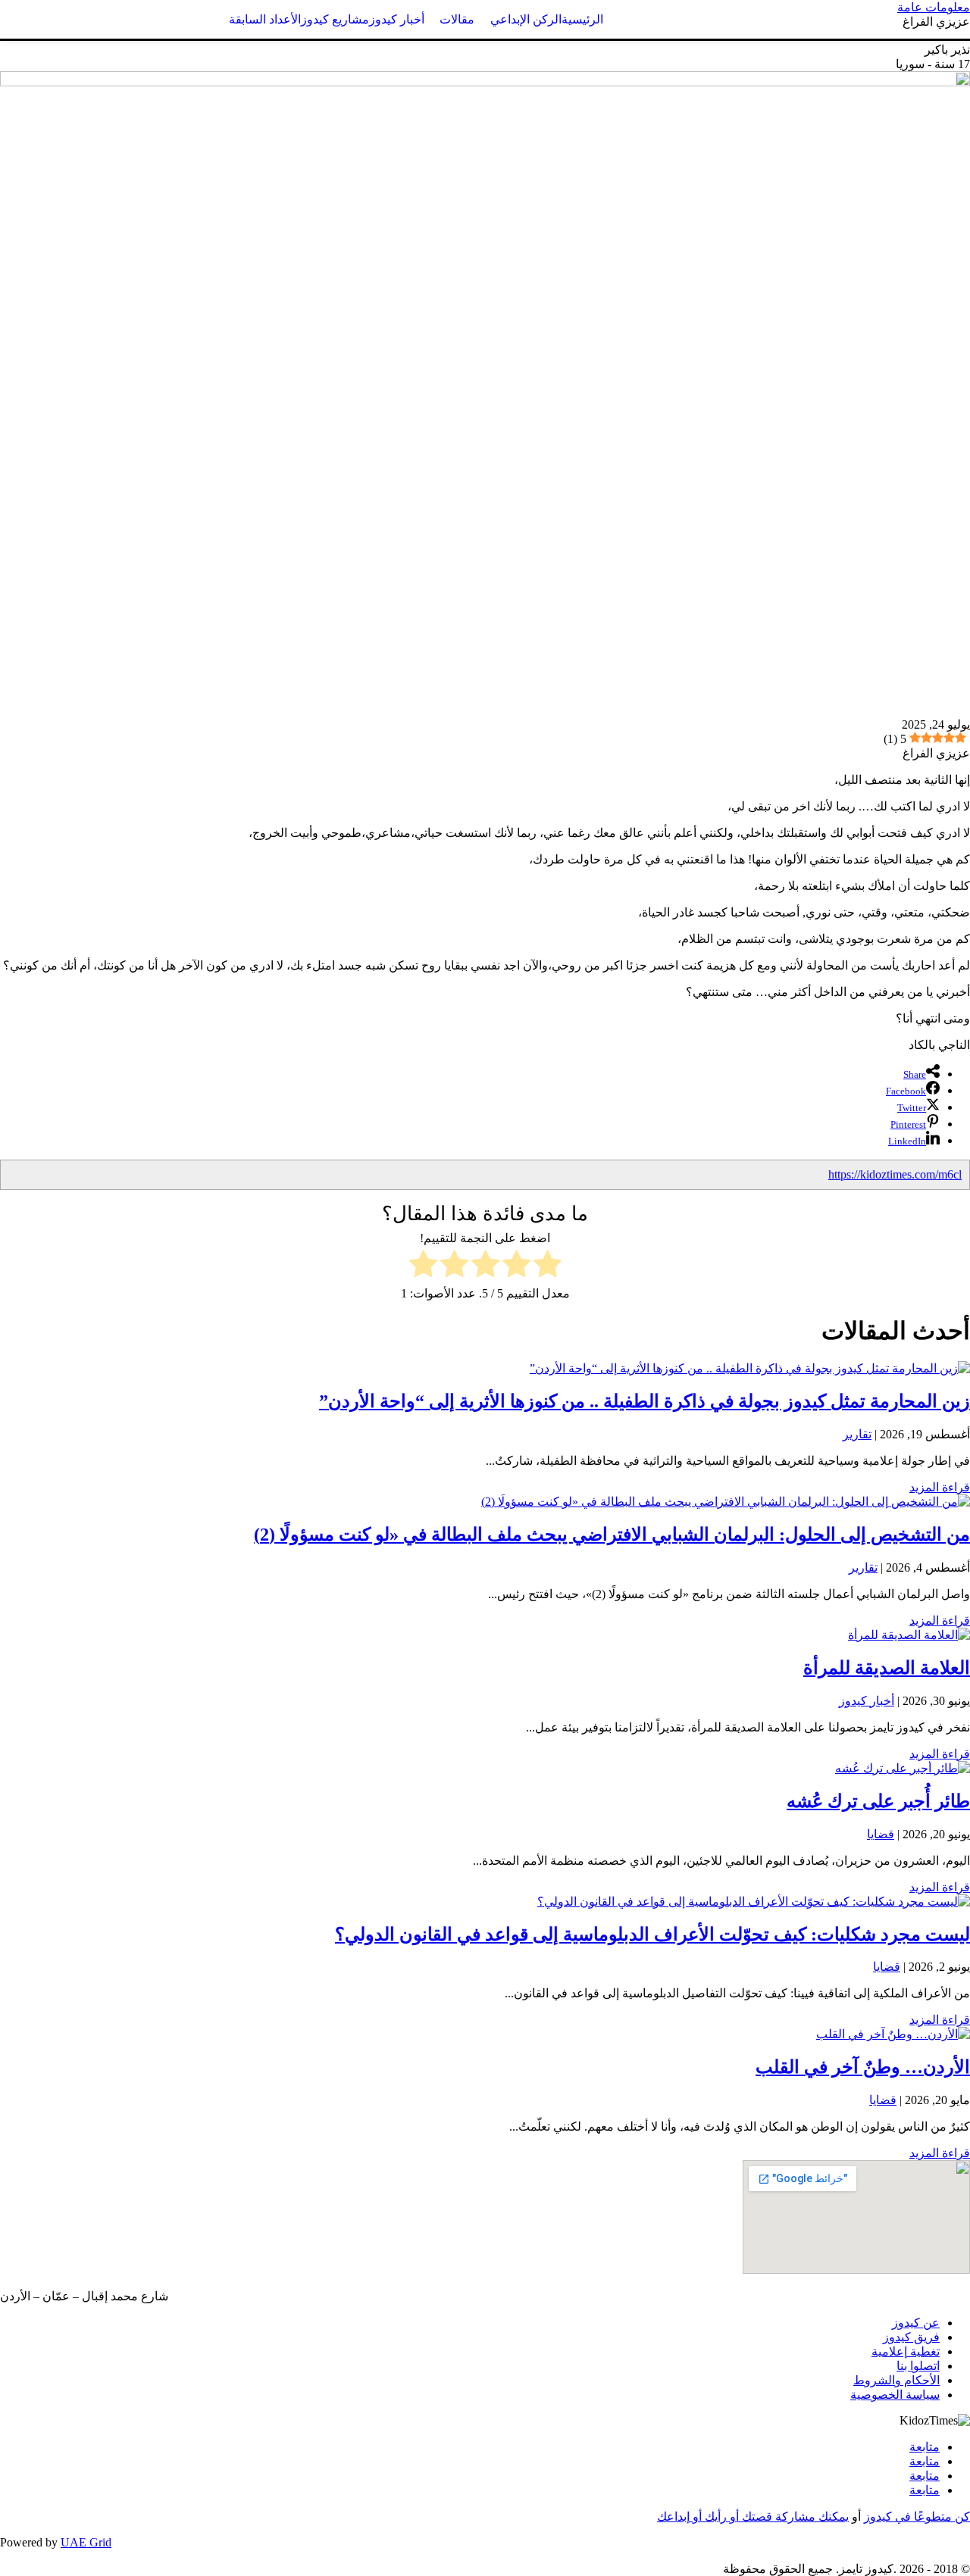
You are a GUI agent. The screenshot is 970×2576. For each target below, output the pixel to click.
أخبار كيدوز (867, 1701)
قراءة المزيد (940, 1487)
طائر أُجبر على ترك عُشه (878, 1801)
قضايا (881, 1834)
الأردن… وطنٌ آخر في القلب (863, 2067)
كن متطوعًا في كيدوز (917, 2517)
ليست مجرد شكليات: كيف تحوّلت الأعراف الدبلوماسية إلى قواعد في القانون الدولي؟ (652, 1934)
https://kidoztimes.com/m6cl (895, 1174)
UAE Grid (86, 2542)
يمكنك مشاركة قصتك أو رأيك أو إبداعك (753, 2517)
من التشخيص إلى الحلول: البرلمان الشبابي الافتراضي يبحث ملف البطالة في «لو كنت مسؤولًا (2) (612, 1535)
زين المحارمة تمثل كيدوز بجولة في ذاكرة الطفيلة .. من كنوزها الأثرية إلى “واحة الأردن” (645, 1401)
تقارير (857, 1434)
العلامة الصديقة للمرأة (887, 1668)
